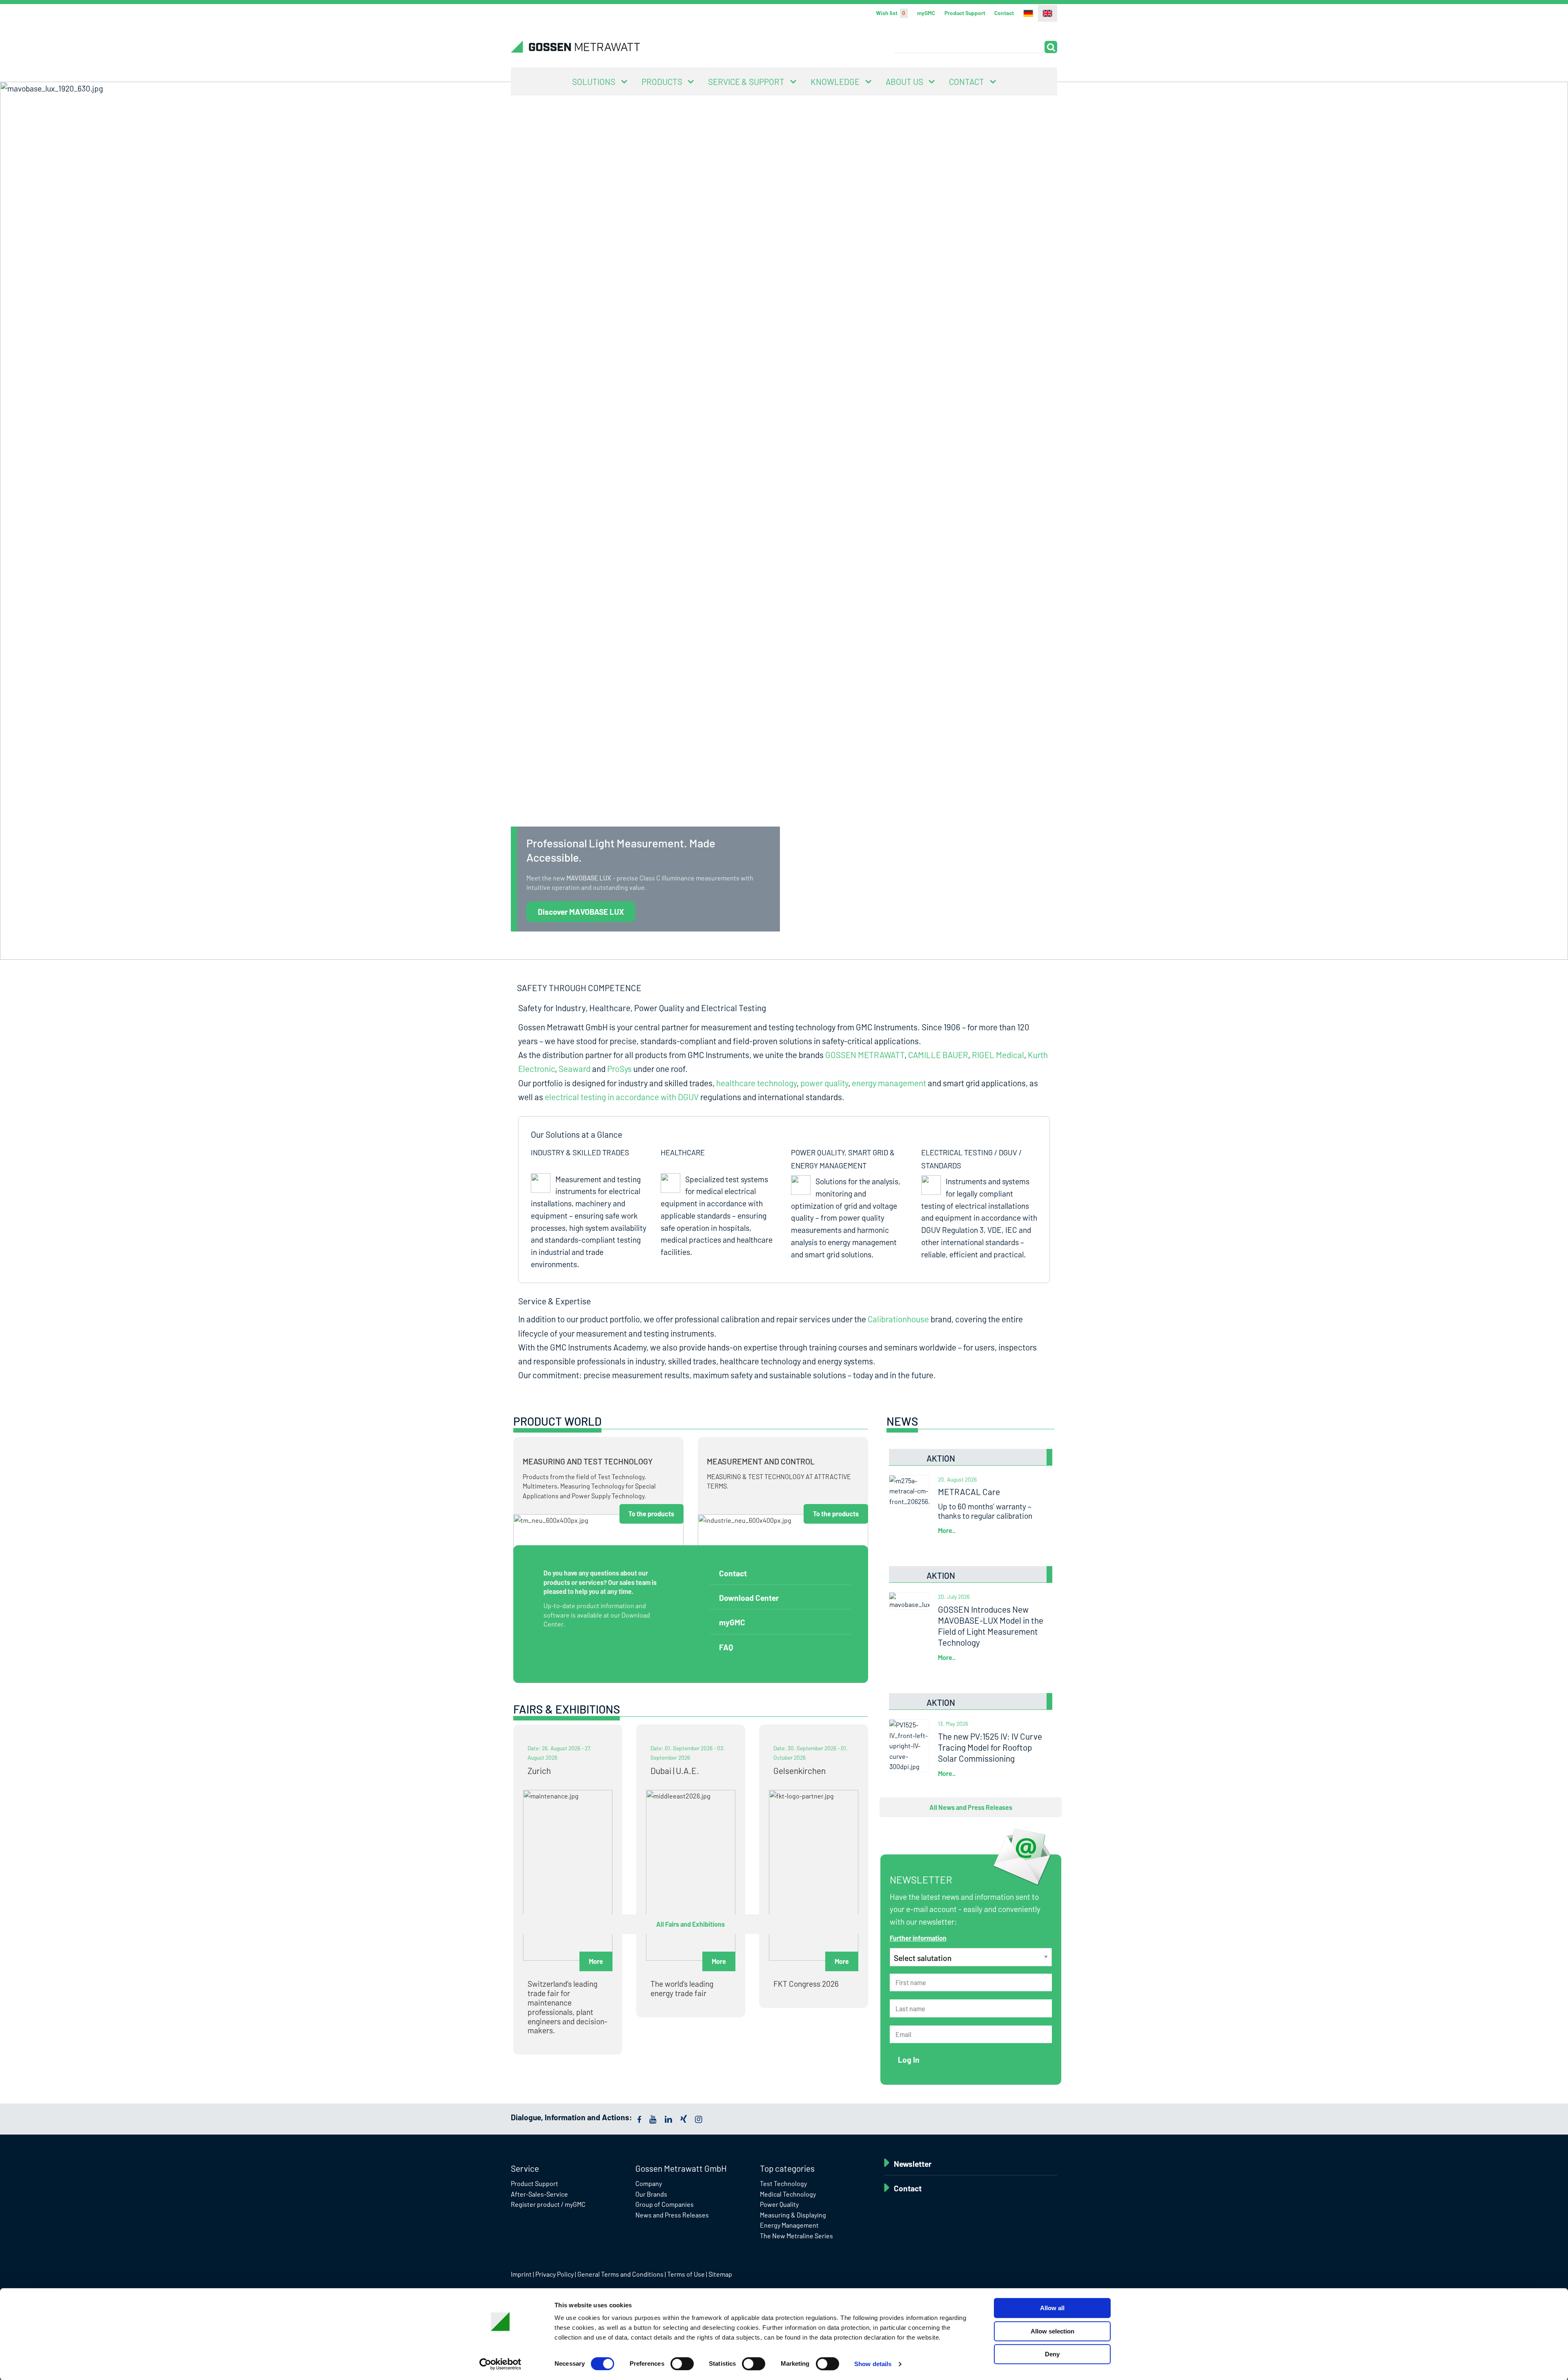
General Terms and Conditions (620, 2274)
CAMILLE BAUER (938, 1055)
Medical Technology (788, 2194)
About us (904, 81)
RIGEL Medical (998, 1055)
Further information (918, 1938)
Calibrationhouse (898, 1319)
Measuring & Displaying (793, 2215)
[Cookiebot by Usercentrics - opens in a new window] (500, 2364)
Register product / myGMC (548, 2204)
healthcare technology (756, 1083)
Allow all (1052, 2308)
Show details (873, 2364)
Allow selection (1052, 2331)
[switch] (682, 2364)
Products (662, 81)
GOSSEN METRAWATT (865, 1055)
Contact (1004, 13)
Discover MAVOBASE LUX (581, 912)
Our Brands (651, 2194)
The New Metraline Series (796, 2236)
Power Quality (779, 2204)
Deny (1052, 2354)
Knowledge (835, 81)
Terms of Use (686, 2274)
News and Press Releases (672, 2215)
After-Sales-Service (539, 2194)
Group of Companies (665, 2204)
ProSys (619, 1069)
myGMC (926, 13)
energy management (889, 1083)
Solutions (594, 81)
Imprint (521, 2274)
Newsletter (913, 2164)
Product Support (965, 13)
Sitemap (720, 2274)
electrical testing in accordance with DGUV (622, 1097)
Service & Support (746, 81)
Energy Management (789, 2225)
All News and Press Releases (971, 1807)
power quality (824, 1083)
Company (649, 2183)
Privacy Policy (555, 2274)
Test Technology (783, 2183)
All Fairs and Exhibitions (690, 1924)
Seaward (575, 1069)
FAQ (726, 1647)
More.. (947, 1530)
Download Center (749, 1598)
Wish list (891, 13)
